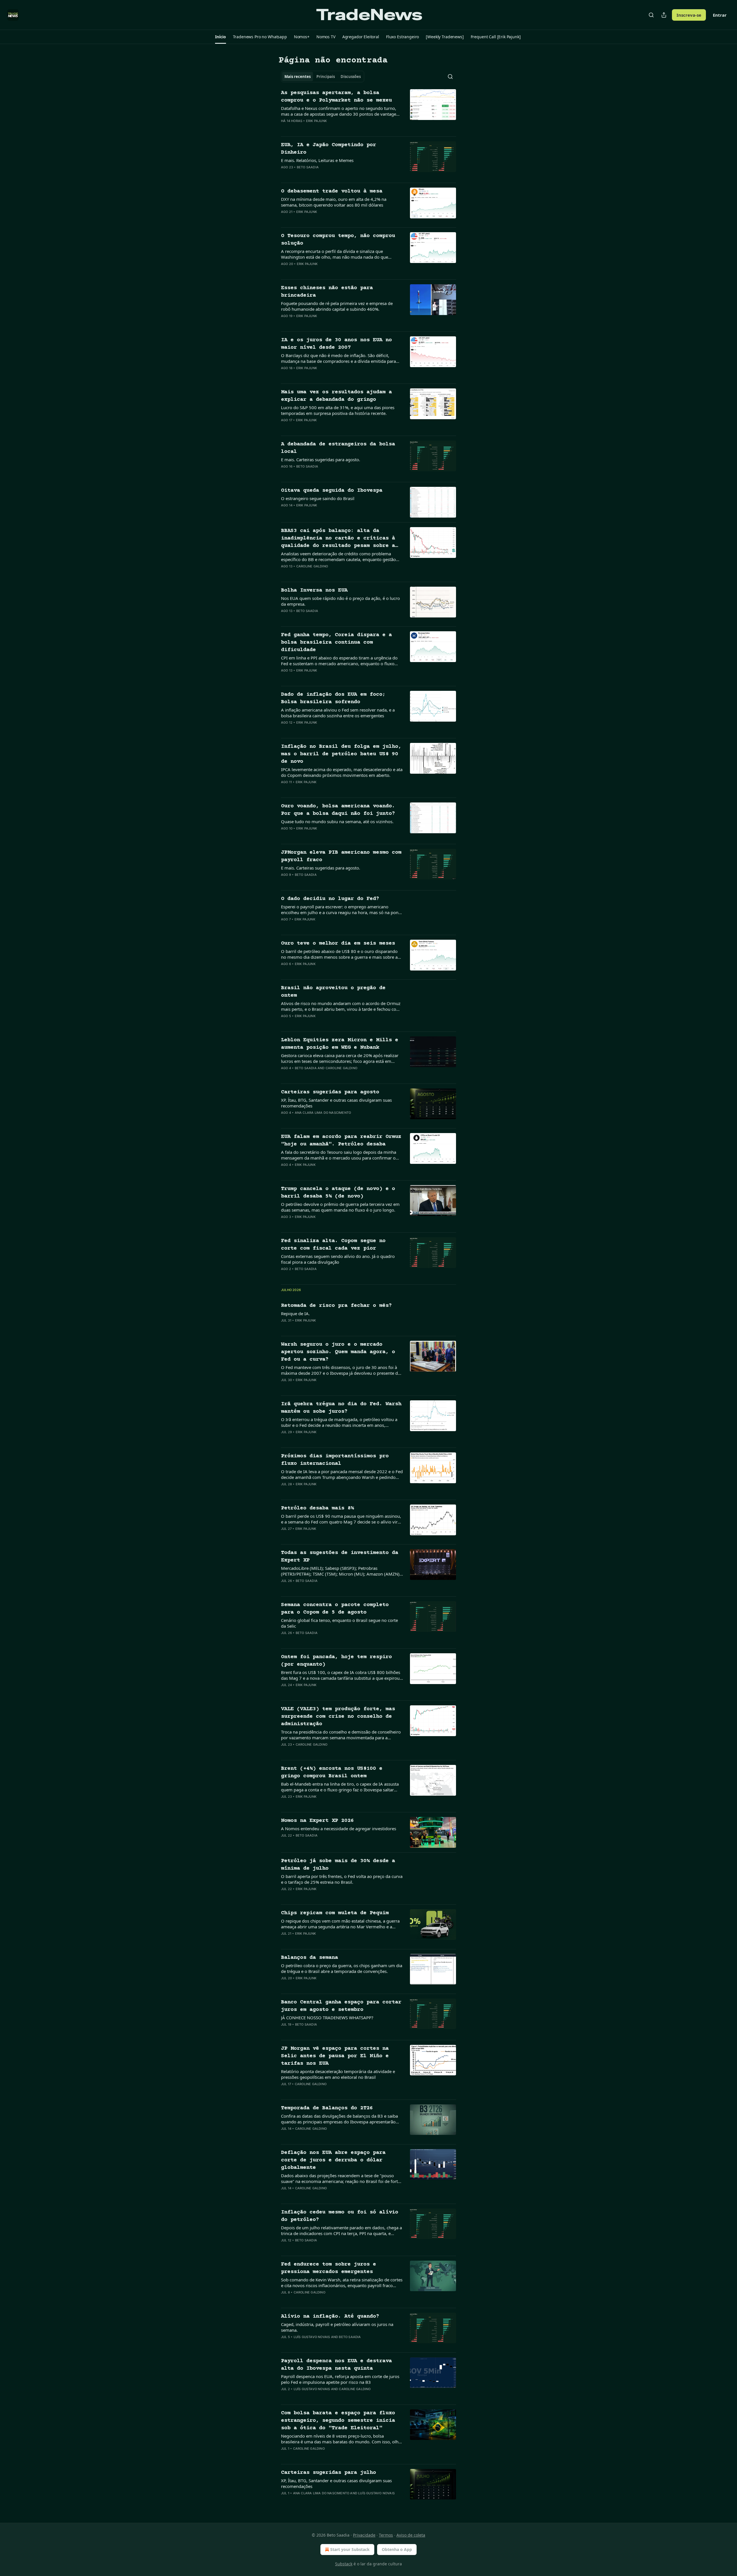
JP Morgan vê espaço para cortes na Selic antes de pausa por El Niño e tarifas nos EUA (335, 2056)
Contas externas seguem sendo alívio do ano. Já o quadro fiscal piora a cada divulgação (338, 1259)
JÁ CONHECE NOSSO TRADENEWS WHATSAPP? (327, 2018)
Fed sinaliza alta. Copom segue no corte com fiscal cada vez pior (333, 1245)
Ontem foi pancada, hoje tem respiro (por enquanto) (336, 1661)
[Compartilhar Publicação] (664, 15)
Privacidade (364, 2535)
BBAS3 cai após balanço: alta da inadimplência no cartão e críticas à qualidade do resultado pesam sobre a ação (338, 539)
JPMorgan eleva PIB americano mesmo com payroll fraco (341, 856)
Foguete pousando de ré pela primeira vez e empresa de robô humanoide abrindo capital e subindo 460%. (337, 306)
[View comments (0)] (323, 128)
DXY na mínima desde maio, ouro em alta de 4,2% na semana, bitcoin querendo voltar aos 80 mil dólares (334, 202)
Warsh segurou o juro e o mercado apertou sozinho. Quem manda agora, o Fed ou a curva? (338, 1352)
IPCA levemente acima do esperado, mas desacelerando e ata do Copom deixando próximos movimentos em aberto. (342, 772)
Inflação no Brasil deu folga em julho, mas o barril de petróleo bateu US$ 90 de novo (341, 754)
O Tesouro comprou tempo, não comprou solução (338, 240)
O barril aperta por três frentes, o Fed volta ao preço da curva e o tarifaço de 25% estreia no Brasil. (342, 1879)
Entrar (720, 15)
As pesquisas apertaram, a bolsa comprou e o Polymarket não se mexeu (336, 97)
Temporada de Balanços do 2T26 (327, 2108)
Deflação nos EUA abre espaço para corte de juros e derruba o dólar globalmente (333, 2160)
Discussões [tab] (351, 77)
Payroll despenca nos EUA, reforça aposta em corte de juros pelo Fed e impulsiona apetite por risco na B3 (340, 2379)
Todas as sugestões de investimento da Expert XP (340, 1556)
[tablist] (323, 77)
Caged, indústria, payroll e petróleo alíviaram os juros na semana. (337, 2327)
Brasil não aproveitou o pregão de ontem (333, 992)
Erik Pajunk (316, 121)
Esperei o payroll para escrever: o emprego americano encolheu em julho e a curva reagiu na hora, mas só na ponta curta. (342, 909)
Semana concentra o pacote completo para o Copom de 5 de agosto (335, 1609)
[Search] (651, 15)
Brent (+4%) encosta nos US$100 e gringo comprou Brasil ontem (332, 1772)
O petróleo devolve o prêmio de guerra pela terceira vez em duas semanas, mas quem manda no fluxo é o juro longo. (340, 1207)
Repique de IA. (295, 1313)
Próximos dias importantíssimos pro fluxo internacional (335, 1460)
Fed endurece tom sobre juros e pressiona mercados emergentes (328, 2268)
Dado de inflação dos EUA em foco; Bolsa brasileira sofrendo (333, 698)
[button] (220, 37)
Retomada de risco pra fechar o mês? (336, 1306)
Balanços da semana (309, 1958)
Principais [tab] (326, 77)
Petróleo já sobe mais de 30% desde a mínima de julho (338, 1865)
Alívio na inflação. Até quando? (330, 2316)
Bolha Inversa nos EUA (314, 590)
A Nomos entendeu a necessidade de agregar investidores (339, 1828)
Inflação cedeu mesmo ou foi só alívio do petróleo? (340, 2216)
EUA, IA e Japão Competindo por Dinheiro (328, 149)
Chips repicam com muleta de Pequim (335, 1913)
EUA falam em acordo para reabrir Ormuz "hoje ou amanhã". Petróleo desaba (341, 1140)
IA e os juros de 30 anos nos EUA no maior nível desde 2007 (336, 344)
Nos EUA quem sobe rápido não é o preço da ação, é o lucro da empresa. (340, 601)
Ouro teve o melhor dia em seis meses (338, 943)
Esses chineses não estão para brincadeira (327, 292)
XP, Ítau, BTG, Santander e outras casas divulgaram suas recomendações (336, 1103)
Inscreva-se (689, 15)
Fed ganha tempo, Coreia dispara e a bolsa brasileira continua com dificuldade (336, 642)
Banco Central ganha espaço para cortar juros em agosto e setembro (341, 2006)
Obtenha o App (397, 2549)
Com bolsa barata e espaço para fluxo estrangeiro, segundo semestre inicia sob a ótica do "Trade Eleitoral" (338, 2420)
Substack (344, 2564)
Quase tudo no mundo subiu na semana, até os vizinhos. (337, 821)
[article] (368, 110)
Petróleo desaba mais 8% (317, 1508)
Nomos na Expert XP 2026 (317, 1821)
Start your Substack (350, 2549)
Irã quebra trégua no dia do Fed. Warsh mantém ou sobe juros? (341, 1408)
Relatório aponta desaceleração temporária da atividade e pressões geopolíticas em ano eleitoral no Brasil (338, 2074)
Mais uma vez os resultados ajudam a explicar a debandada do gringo (336, 396)
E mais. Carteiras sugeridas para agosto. (321, 459)
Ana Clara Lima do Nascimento (323, 1113)
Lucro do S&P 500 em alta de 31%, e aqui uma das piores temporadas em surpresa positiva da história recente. (338, 410)
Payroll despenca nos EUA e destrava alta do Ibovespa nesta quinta (336, 2365)
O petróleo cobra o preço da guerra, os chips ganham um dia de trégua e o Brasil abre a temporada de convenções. (342, 1968)
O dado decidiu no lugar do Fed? (330, 899)
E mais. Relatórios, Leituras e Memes (317, 160)
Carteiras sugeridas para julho (328, 2473)
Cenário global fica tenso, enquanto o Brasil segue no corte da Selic (339, 1623)
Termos (386, 2535)
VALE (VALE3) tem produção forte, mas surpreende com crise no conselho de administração (338, 1716)
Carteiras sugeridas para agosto (330, 1092)
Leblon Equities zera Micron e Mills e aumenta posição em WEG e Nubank (340, 1044)
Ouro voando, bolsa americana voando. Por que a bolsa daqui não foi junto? (338, 810)
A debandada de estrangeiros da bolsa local (338, 448)
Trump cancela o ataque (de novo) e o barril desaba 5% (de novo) (338, 1192)
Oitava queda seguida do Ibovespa (332, 490)
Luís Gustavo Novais (312, 2337)
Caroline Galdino (312, 566)
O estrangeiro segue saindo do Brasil (318, 498)
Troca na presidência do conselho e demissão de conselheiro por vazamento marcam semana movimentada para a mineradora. (341, 1735)
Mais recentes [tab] (298, 77)
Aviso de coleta (411, 2535)
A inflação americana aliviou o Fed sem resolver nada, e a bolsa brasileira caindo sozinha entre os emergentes (338, 713)
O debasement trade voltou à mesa (332, 191)
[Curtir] (285, 128)
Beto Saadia (308, 167)
